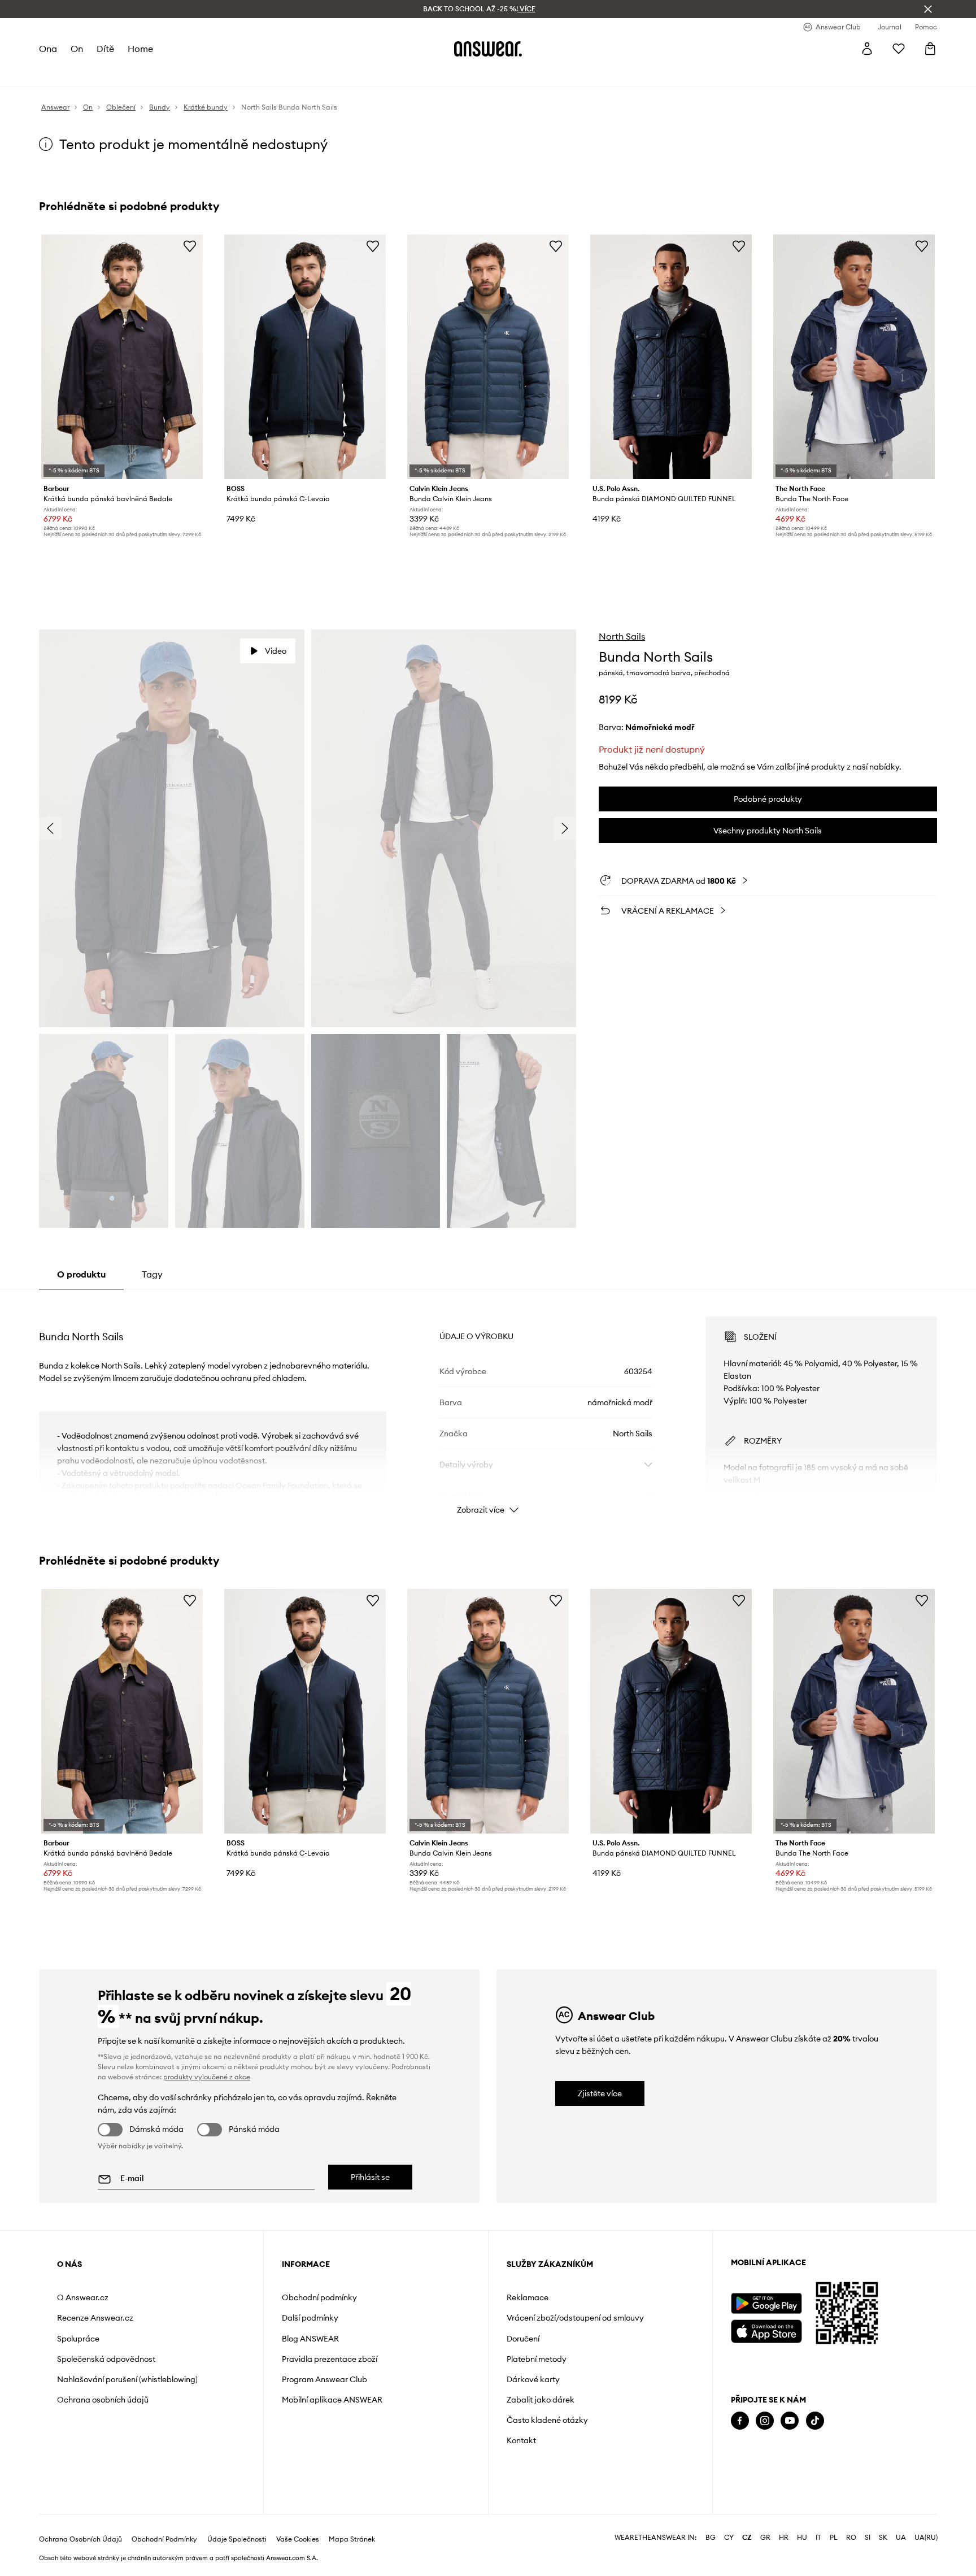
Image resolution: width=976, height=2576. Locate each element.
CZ (747, 2538)
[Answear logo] (488, 49)
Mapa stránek (352, 2539)
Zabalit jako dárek (541, 2400)
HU (802, 2538)
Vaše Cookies (298, 2539)
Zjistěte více (600, 2093)
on (77, 49)
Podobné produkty (768, 799)
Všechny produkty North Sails (768, 831)
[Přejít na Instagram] (765, 2421)
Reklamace (528, 2297)
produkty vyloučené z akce (207, 2077)
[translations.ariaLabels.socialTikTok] (815, 2421)
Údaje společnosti (237, 2539)
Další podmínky (310, 2318)
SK (883, 2538)
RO (851, 2538)
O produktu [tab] (81, 1274)
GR (765, 2538)
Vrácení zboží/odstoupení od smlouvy (575, 2318)
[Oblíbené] (899, 49)
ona (48, 49)
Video (276, 651)
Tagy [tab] (152, 1274)
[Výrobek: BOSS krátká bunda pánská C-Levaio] (305, 357)
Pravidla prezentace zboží (330, 2359)
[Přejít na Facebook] (740, 2421)
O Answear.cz (83, 2297)
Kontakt (521, 2440)
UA (901, 2538)
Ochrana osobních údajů (103, 2400)
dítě (105, 49)
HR (784, 2538)
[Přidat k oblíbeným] (190, 246)
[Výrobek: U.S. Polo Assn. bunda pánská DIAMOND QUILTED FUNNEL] (671, 357)
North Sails (622, 636)
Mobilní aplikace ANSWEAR (332, 2400)
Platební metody (537, 2359)
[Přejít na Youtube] (790, 2421)
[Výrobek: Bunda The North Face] (854, 357)
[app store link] (766, 2330)
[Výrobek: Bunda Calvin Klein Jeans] (488, 357)
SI (868, 2538)
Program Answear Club (324, 2379)
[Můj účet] (867, 49)
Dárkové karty (533, 2379)
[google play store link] (766, 2303)
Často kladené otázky (547, 2420)
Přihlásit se (370, 2177)
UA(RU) (926, 2538)
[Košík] (930, 49)
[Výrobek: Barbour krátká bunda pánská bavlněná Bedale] (122, 357)
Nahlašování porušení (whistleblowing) (127, 2379)
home (140, 49)
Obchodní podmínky (319, 2297)
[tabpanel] (488, 1405)
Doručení (523, 2339)
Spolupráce (78, 2339)
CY (729, 2538)
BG (711, 2538)
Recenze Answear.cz (95, 2318)
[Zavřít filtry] (928, 9)
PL (834, 2538)
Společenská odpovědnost (106, 2359)
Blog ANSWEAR (310, 2339)
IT (818, 2538)
